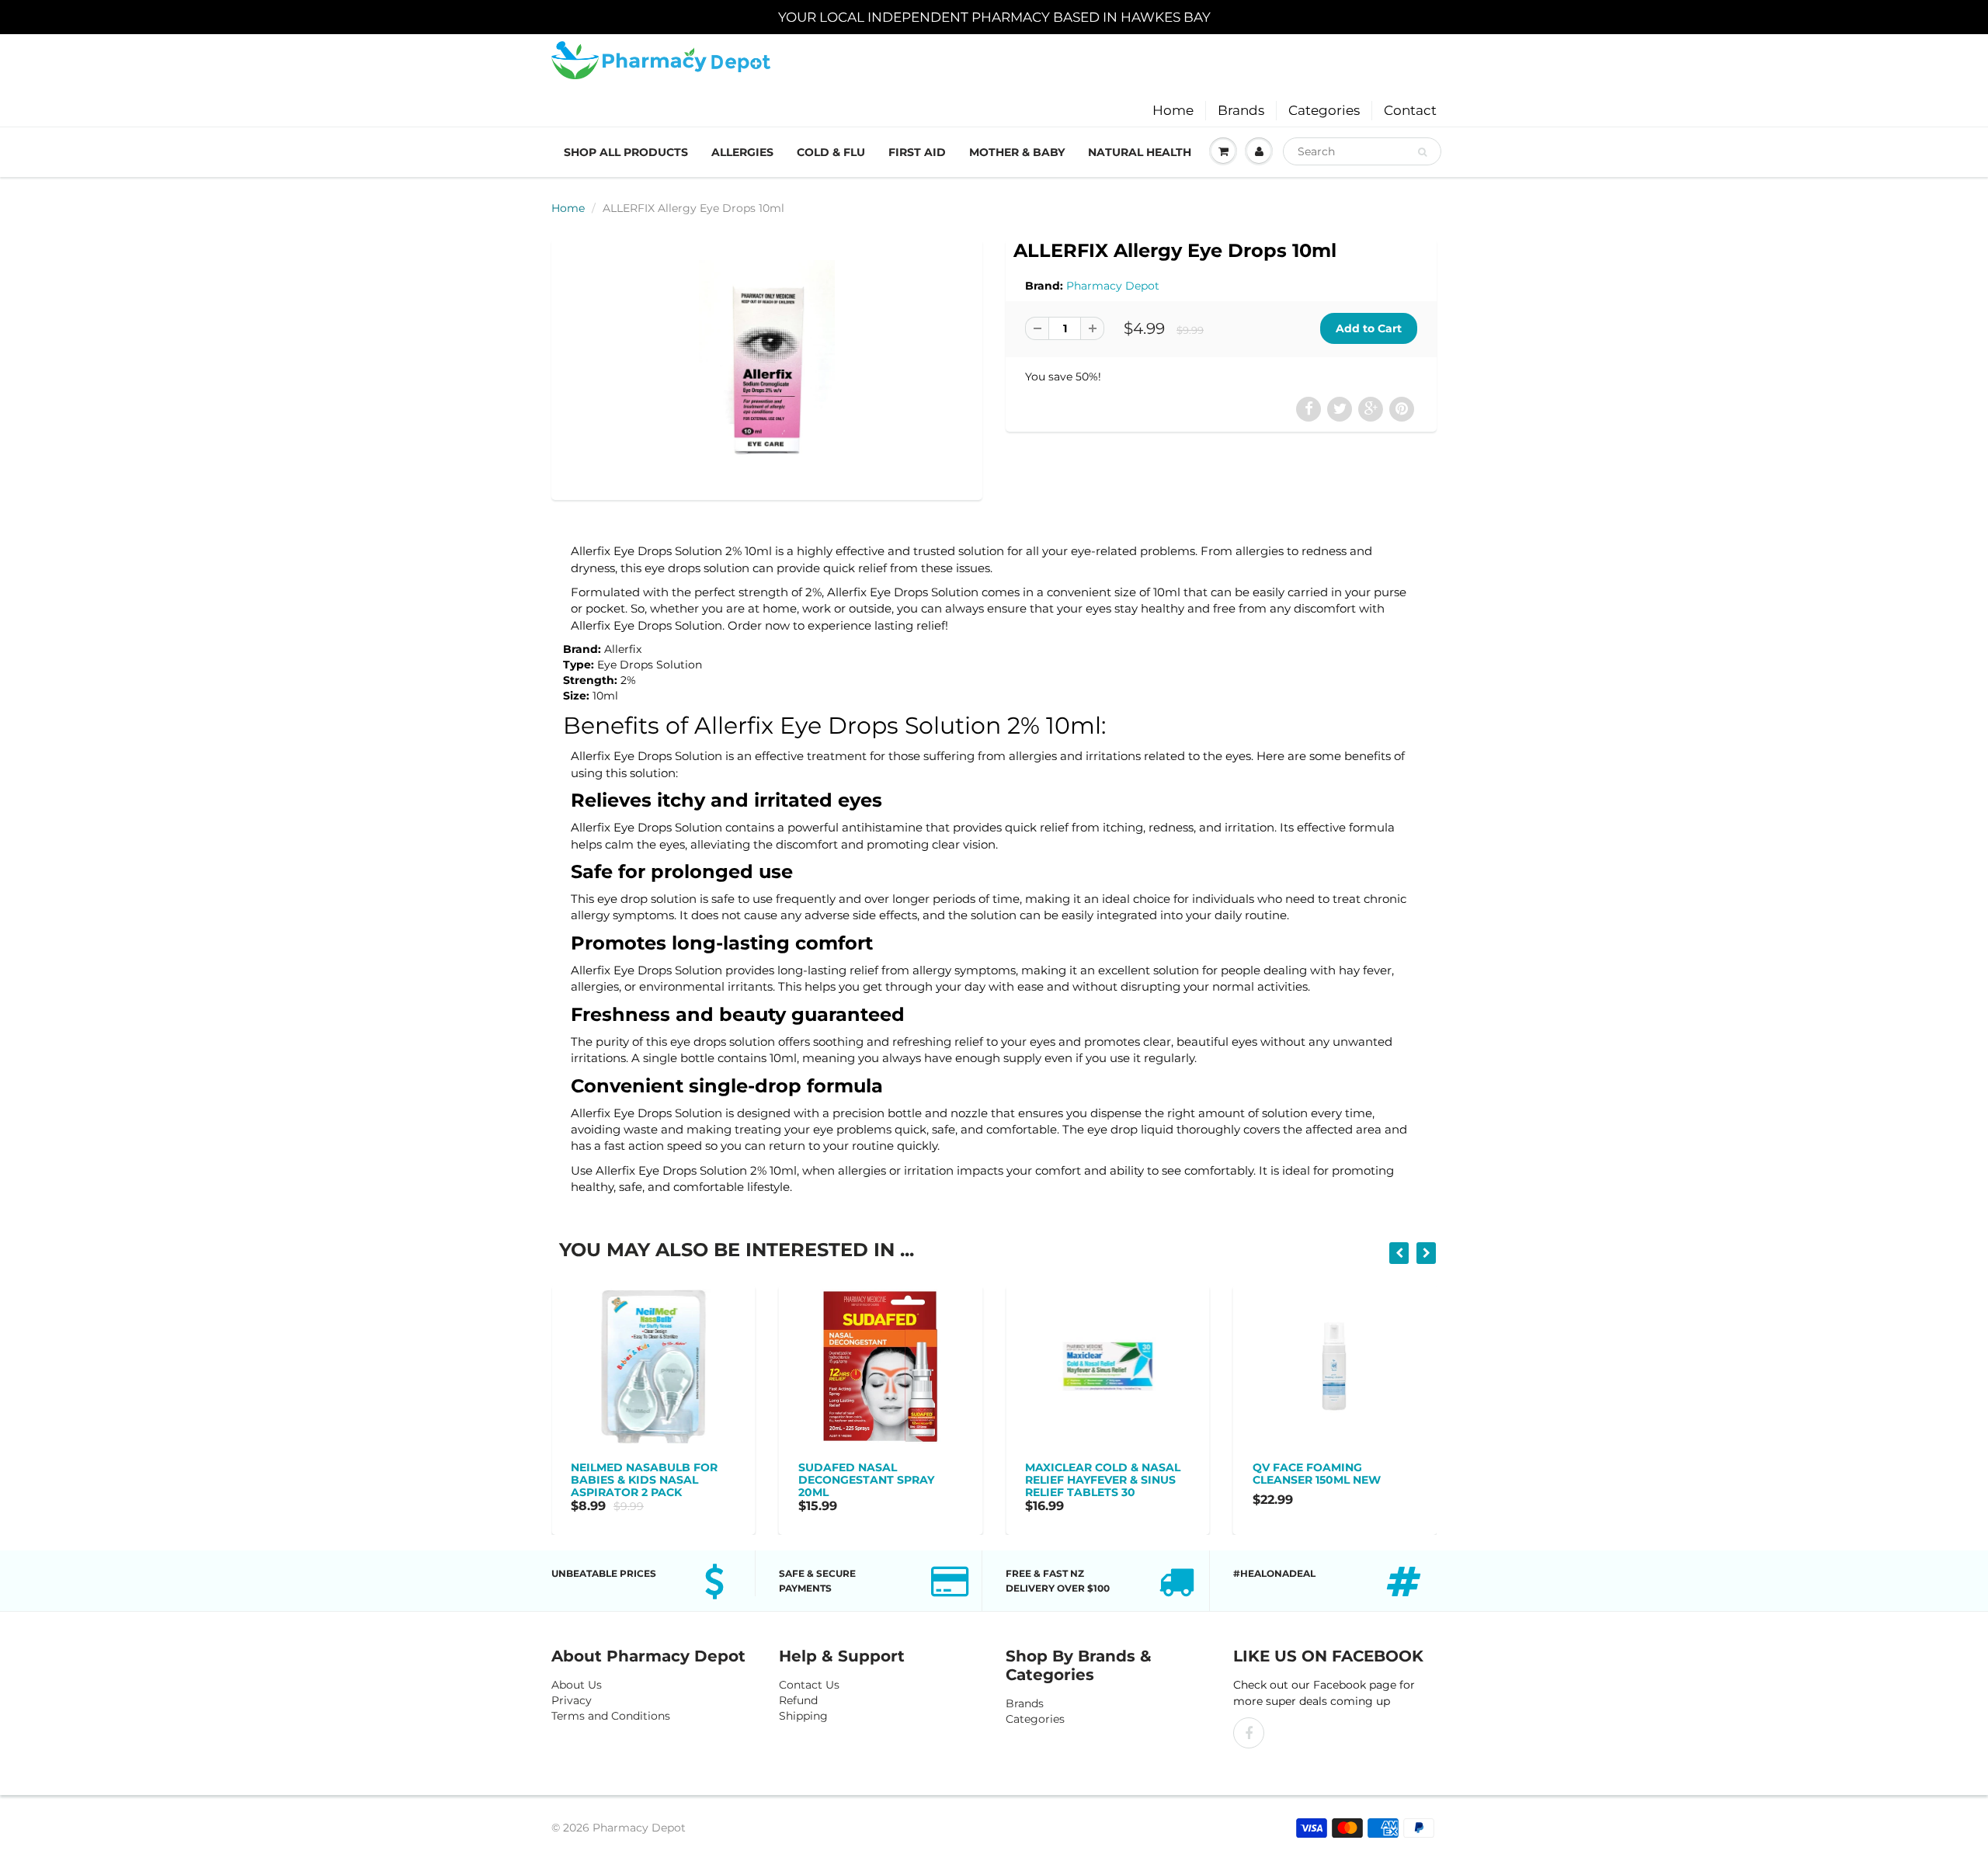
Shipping (803, 1716)
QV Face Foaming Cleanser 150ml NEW (1282, 1474)
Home (1173, 110)
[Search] (1422, 152)
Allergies (742, 152)
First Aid (917, 152)
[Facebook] (1249, 1733)
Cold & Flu (831, 152)
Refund (798, 1700)
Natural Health (1140, 152)
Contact (1410, 110)
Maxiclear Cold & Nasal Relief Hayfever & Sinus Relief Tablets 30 (1068, 1480)
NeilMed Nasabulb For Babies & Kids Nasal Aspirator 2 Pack (609, 1480)
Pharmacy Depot (1113, 286)
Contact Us (809, 1685)
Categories (1324, 110)
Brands (1241, 110)
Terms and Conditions (611, 1716)
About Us (577, 1685)
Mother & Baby (1017, 152)
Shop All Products (626, 152)
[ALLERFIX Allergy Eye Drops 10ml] (767, 368)
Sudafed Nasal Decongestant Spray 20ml (831, 1480)
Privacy (572, 1700)
